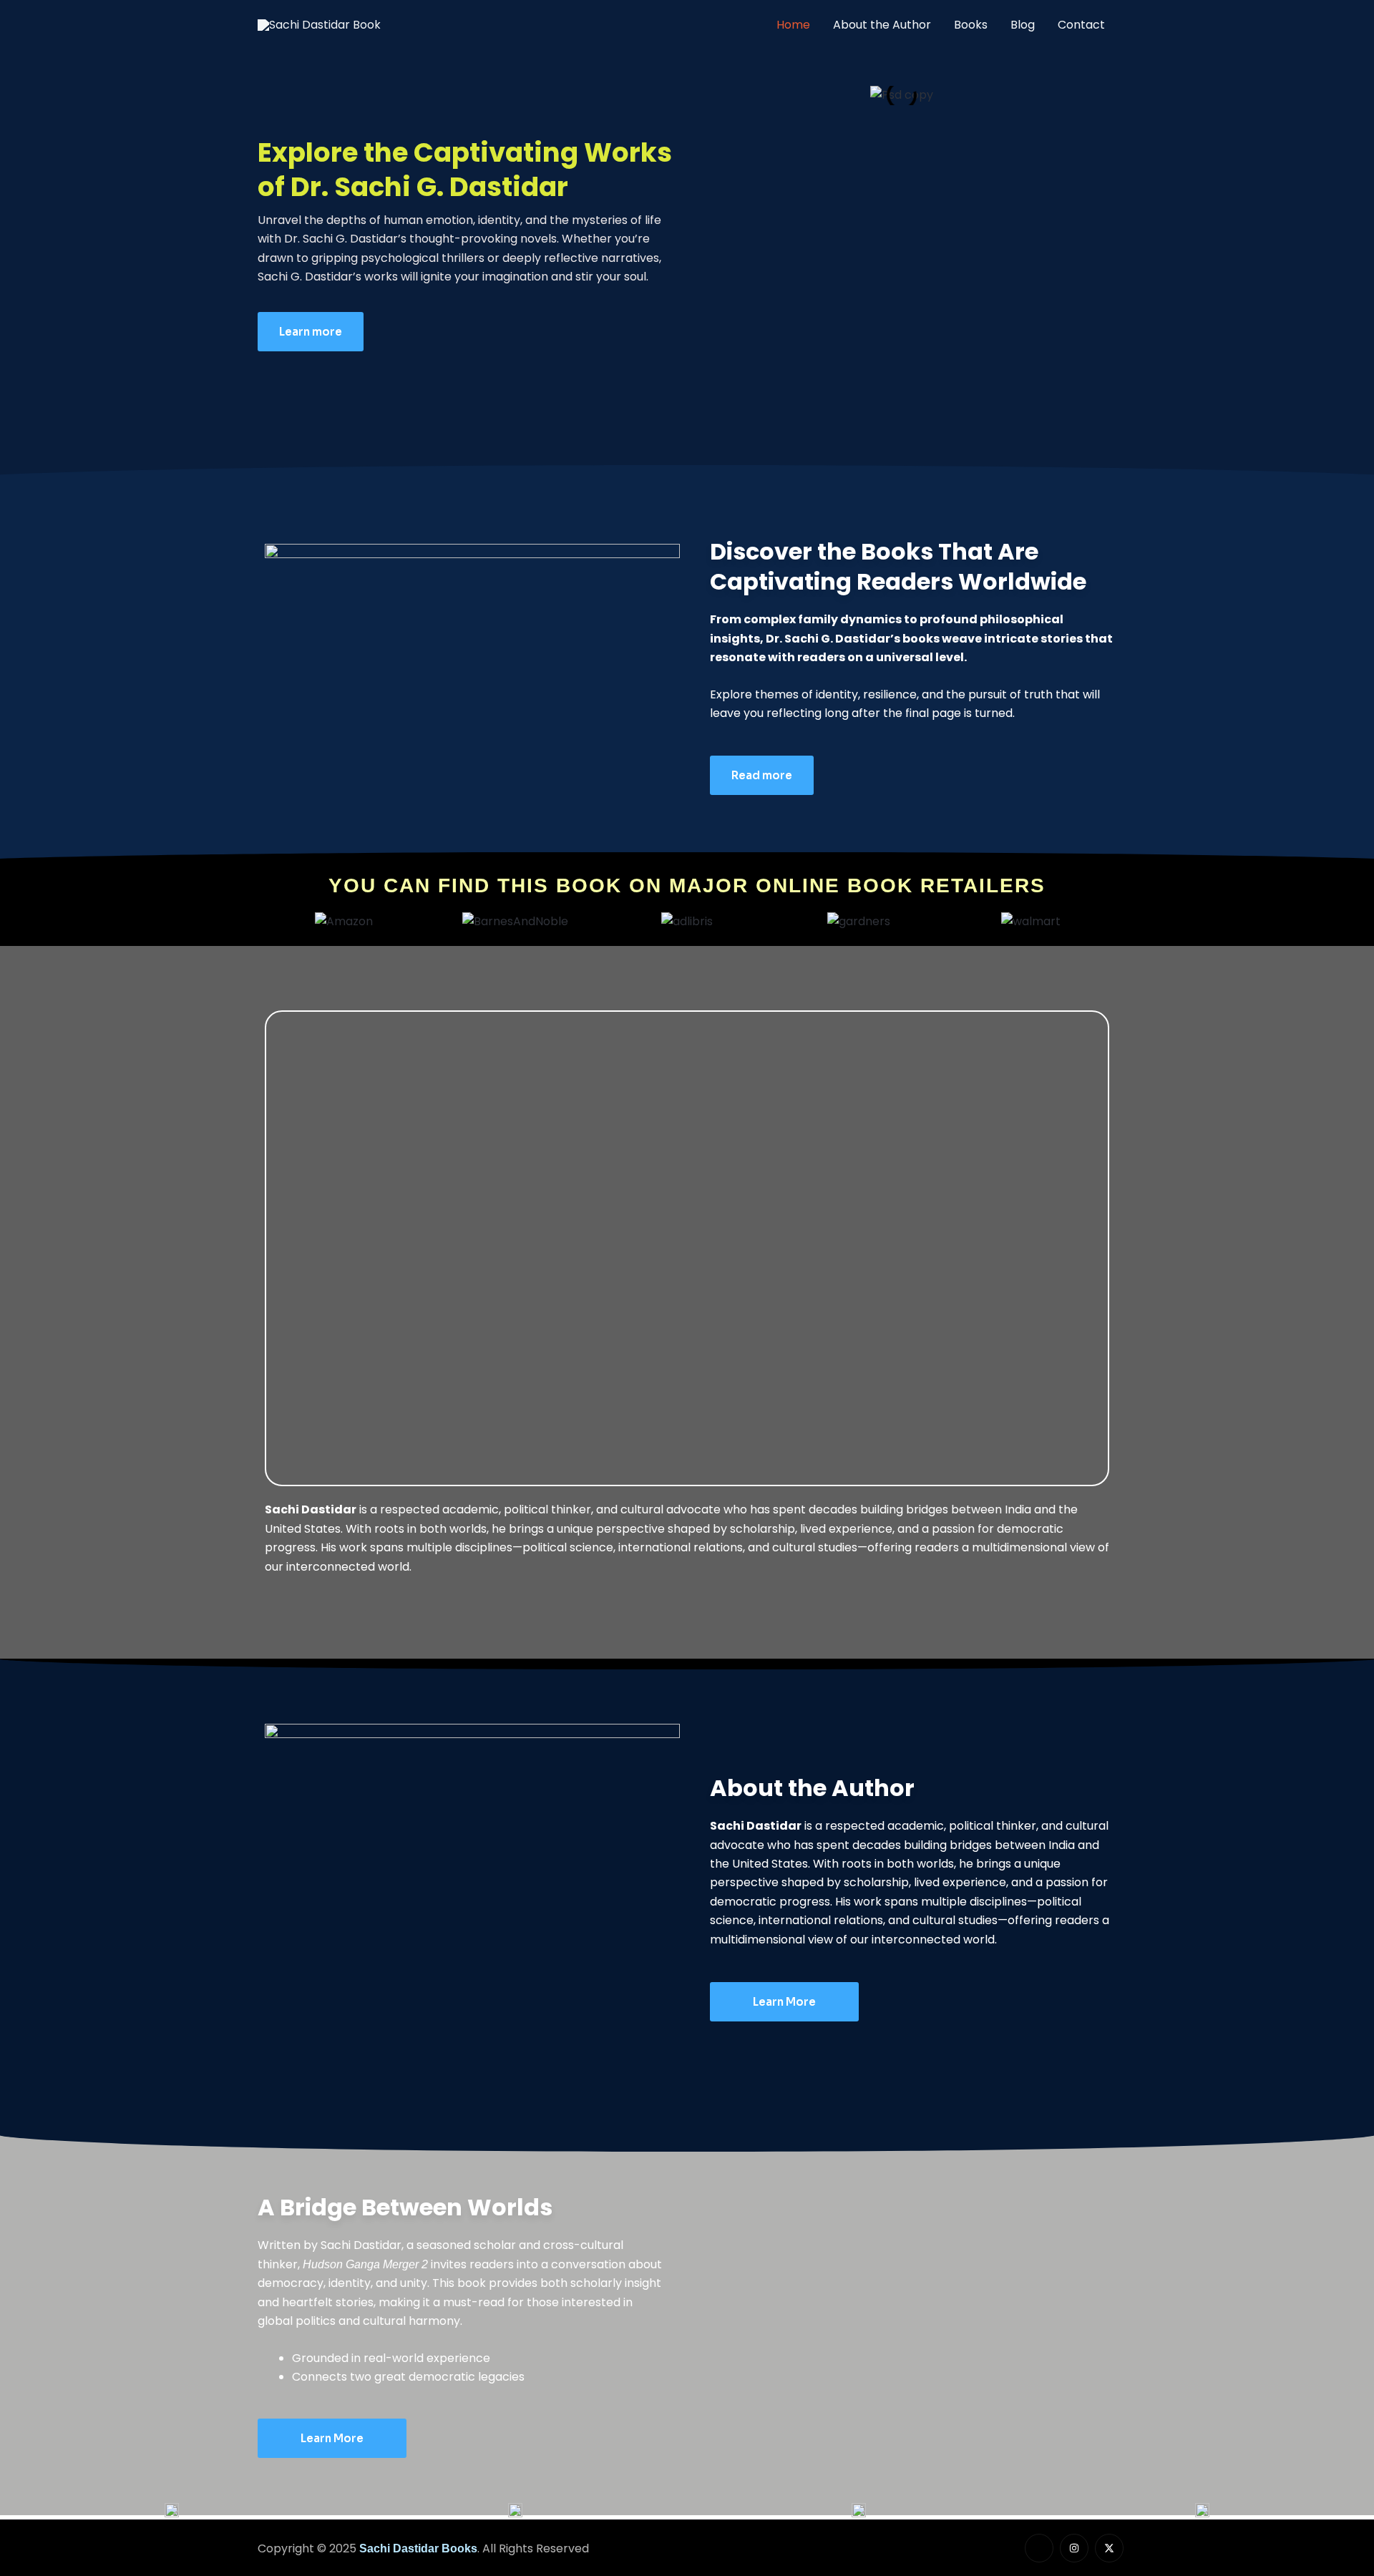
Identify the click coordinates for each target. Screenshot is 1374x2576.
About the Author (882, 25)
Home (793, 25)
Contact (1081, 25)
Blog (1023, 25)
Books (971, 25)
